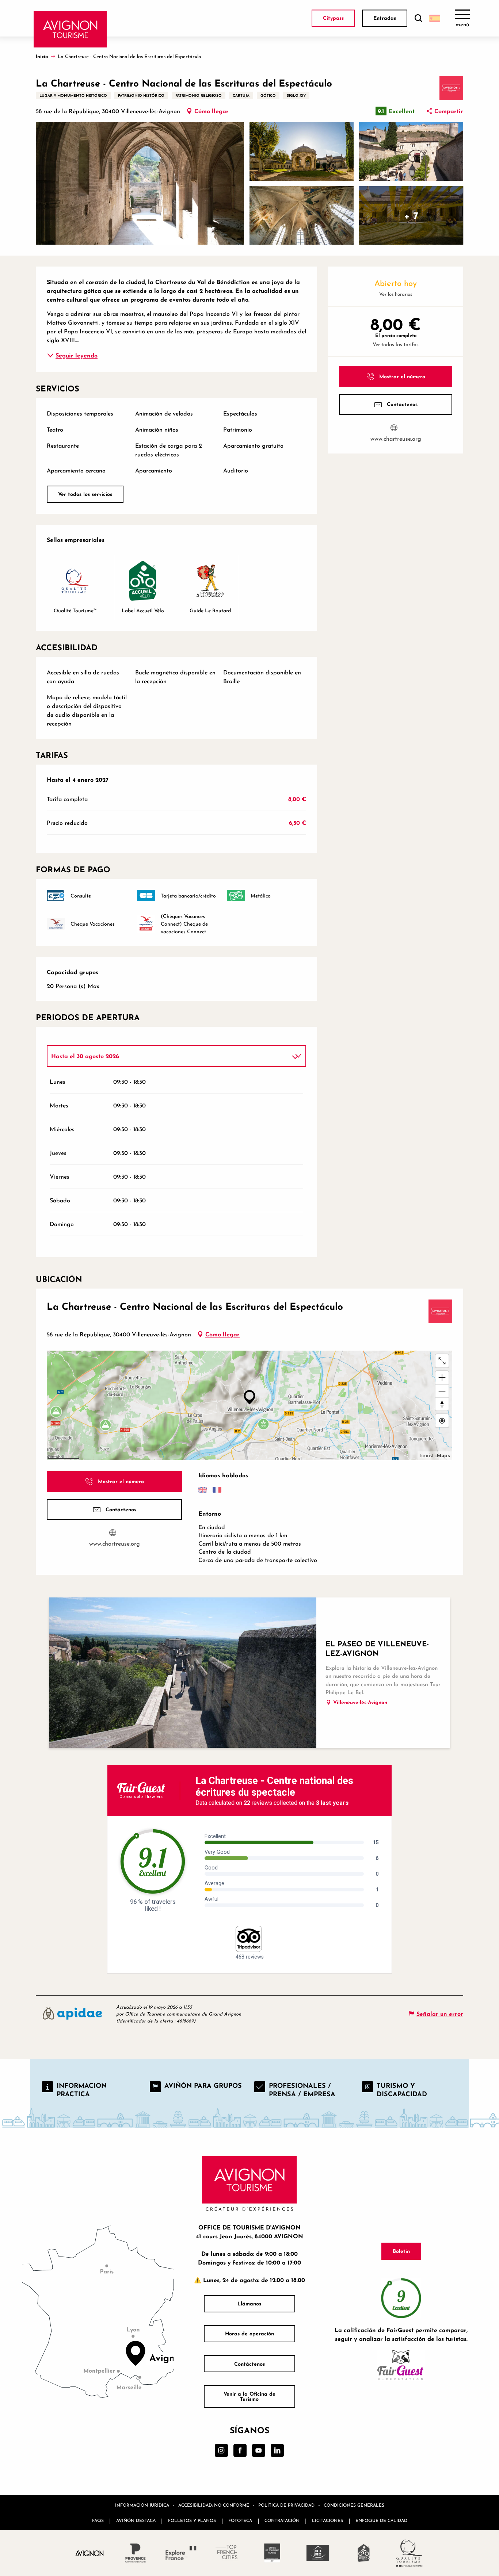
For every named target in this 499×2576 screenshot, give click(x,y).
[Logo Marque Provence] (135, 2553)
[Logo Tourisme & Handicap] (318, 2553)
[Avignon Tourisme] (70, 29)
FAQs (98, 2520)
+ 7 (411, 215)
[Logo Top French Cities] (227, 2553)
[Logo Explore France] (181, 2553)
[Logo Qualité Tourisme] (409, 2553)
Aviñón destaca (136, 2520)
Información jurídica (142, 2505)
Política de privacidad (286, 2505)
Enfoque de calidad (381, 2520)
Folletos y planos (192, 2520)
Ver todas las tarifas (396, 344)
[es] (435, 18)
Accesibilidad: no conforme (214, 2505)
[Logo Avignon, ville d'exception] (90, 2553)
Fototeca (240, 2520)
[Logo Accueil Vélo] (364, 2553)
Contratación (282, 2520)
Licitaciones (327, 2520)
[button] (418, 18)
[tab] (169, 1056)
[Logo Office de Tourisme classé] (272, 2553)
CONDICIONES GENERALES (354, 2505)
